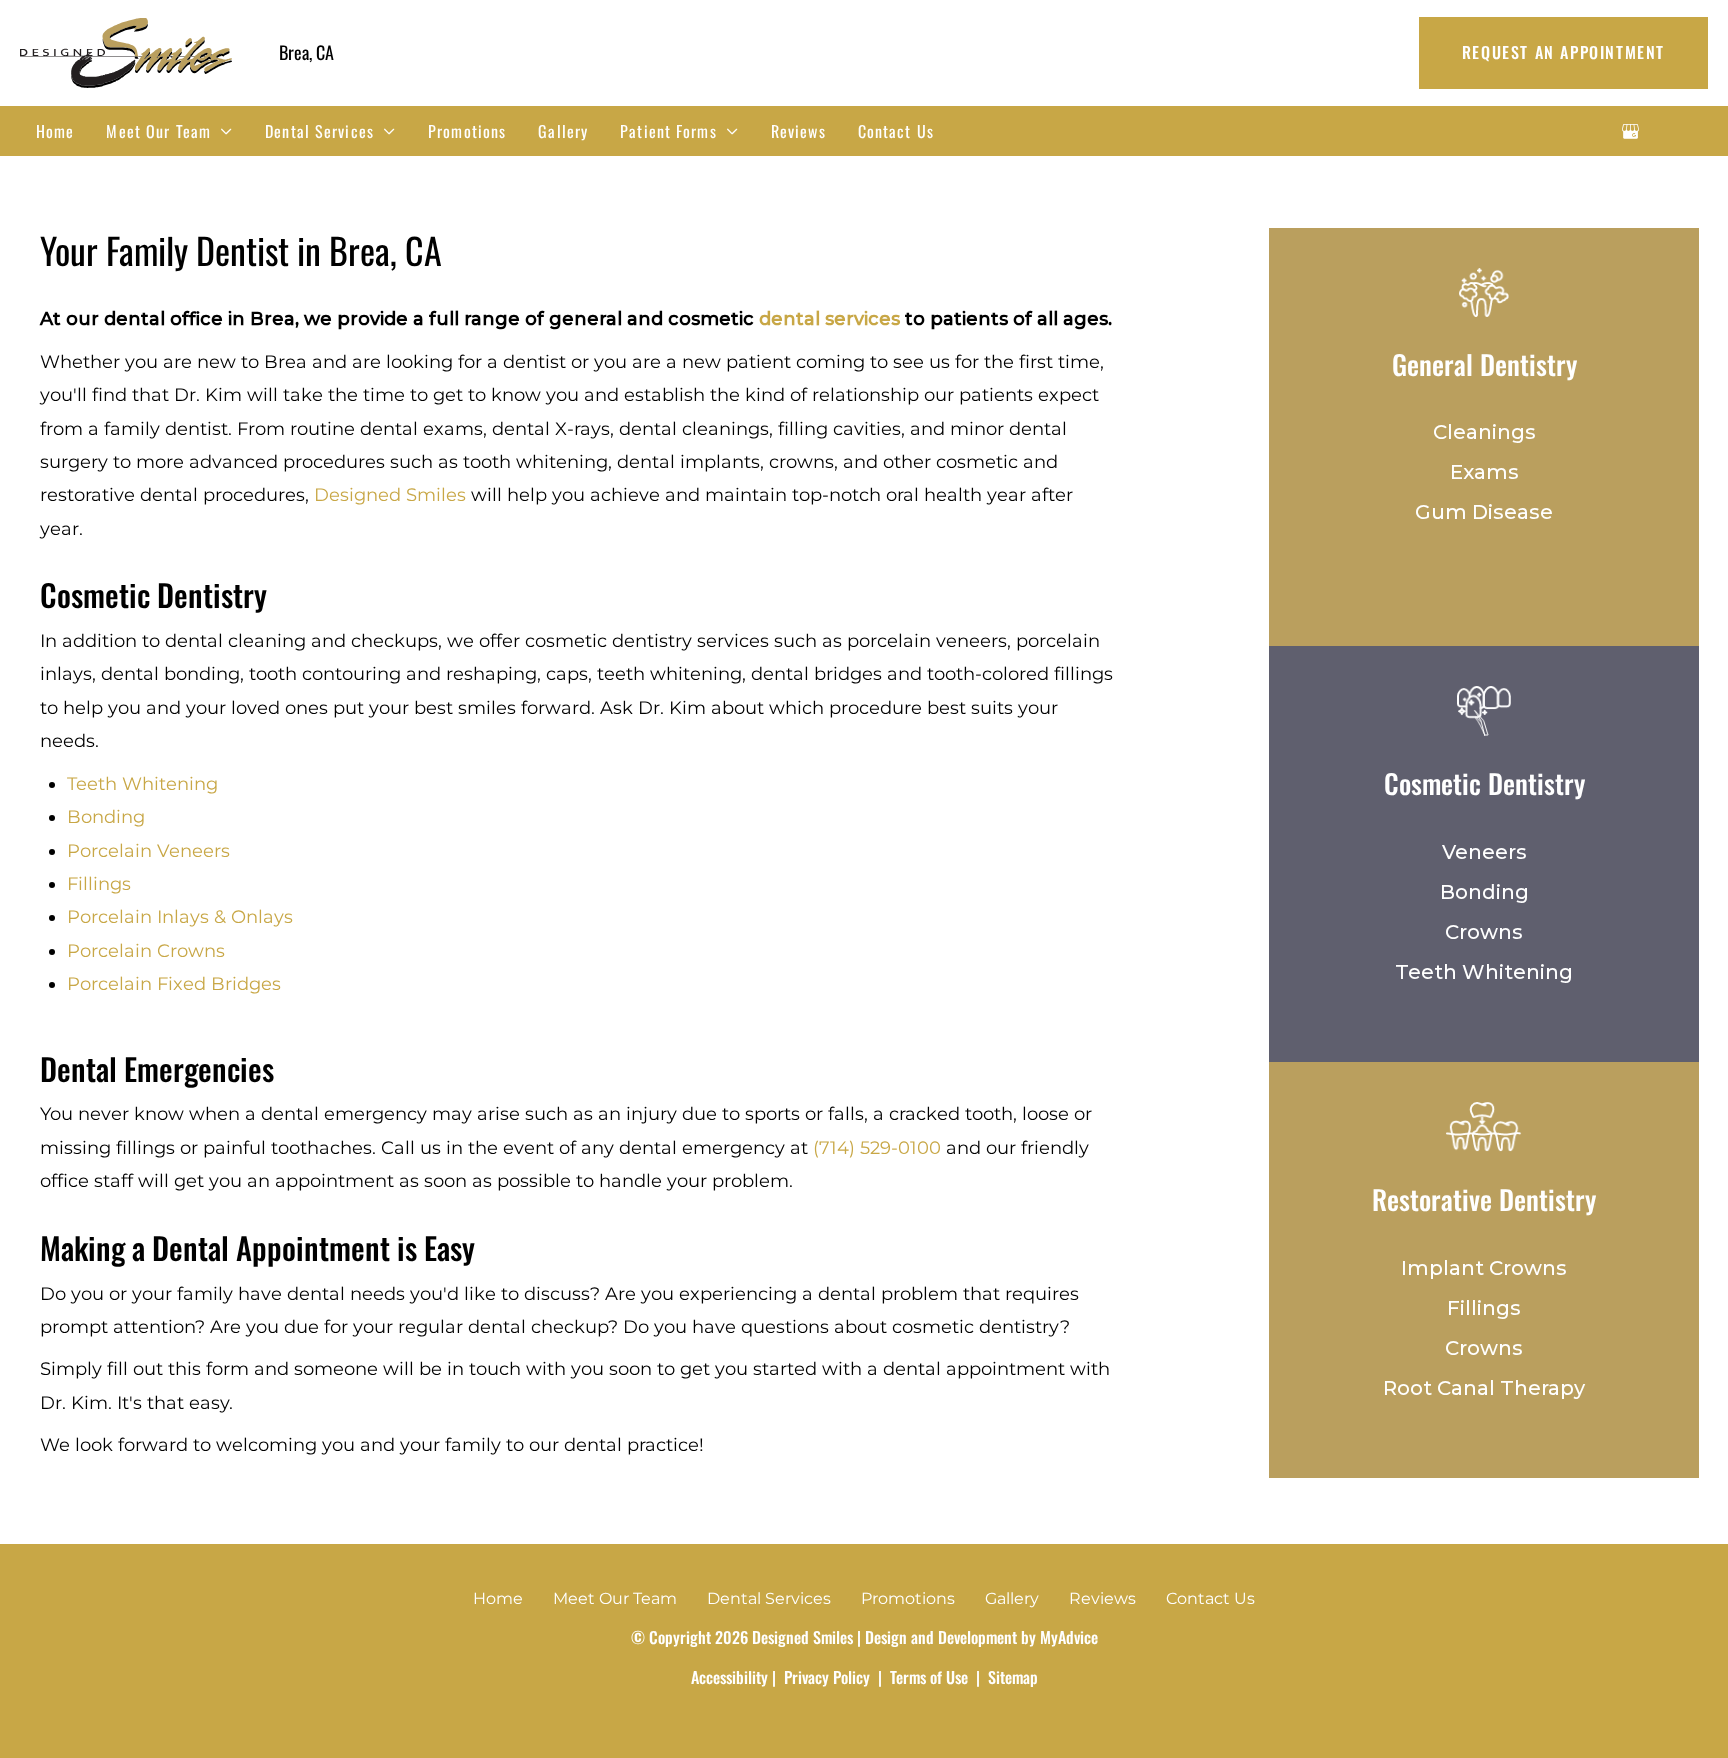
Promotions (467, 131)
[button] (1563, 53)
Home (55, 131)
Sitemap (1011, 1677)
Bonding (106, 817)
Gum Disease (1484, 512)
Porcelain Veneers (148, 851)
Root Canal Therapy (1484, 1388)
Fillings (99, 884)
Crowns (1484, 932)
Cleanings (1484, 432)
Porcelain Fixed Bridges (174, 984)
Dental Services (319, 131)
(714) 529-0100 (877, 1148)
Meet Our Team (158, 131)
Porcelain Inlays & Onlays (180, 917)
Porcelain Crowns (146, 951)
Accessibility (729, 1677)
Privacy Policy (827, 1677)
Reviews (798, 131)
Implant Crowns (1484, 1268)
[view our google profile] (1630, 131)
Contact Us (896, 131)
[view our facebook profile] (1657, 131)
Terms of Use (929, 1677)
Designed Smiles (390, 495)
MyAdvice (1069, 1637)
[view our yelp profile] (1684, 131)
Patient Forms (668, 131)
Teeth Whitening (142, 784)
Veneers (1484, 852)
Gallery (563, 131)
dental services (829, 319)
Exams (1484, 472)
